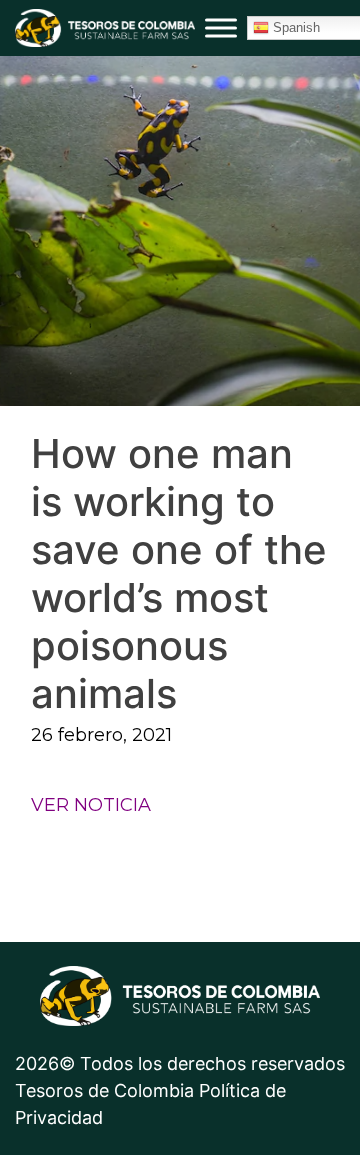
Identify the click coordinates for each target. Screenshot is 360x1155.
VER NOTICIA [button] (91, 805)
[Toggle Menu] (221, 27)
